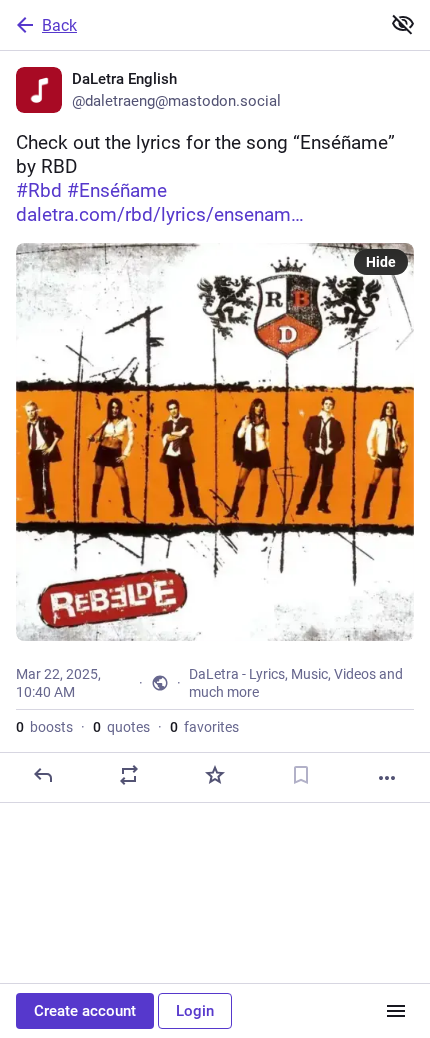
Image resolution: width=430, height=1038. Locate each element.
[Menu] (396, 1011)
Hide (381, 262)
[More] (387, 778)
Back (59, 25)
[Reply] (43, 775)
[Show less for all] (403, 24)
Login (195, 1011)
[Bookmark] (301, 775)
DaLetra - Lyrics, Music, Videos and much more (296, 683)
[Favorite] (215, 775)
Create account (85, 1011)
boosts (44, 727)
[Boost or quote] (129, 775)
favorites (204, 727)
